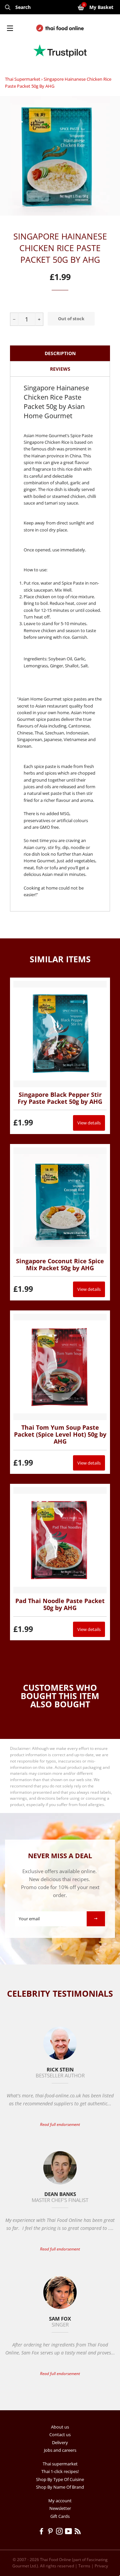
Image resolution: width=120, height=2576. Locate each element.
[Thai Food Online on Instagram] (60, 2532)
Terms (84, 2566)
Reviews (60, 369)
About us (60, 2427)
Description (60, 353)
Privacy (101, 2566)
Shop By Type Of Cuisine (60, 2479)
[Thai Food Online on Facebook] (42, 2532)
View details (89, 1123)
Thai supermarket (23, 79)
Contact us (60, 2434)
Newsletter (60, 2508)
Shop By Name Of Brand (60, 2487)
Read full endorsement (60, 2124)
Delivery (60, 2442)
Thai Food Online (55, 2560)
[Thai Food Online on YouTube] (70, 2532)
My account (60, 2501)
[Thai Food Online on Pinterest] (51, 2532)
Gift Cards (60, 2516)
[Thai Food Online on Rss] (78, 2532)
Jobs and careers (60, 2450)
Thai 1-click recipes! (60, 2471)
